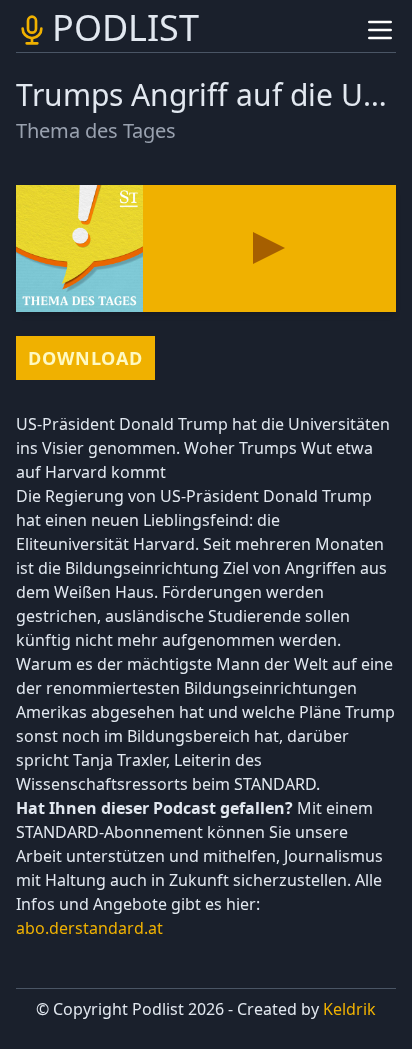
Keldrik (349, 1009)
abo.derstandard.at (89, 928)
